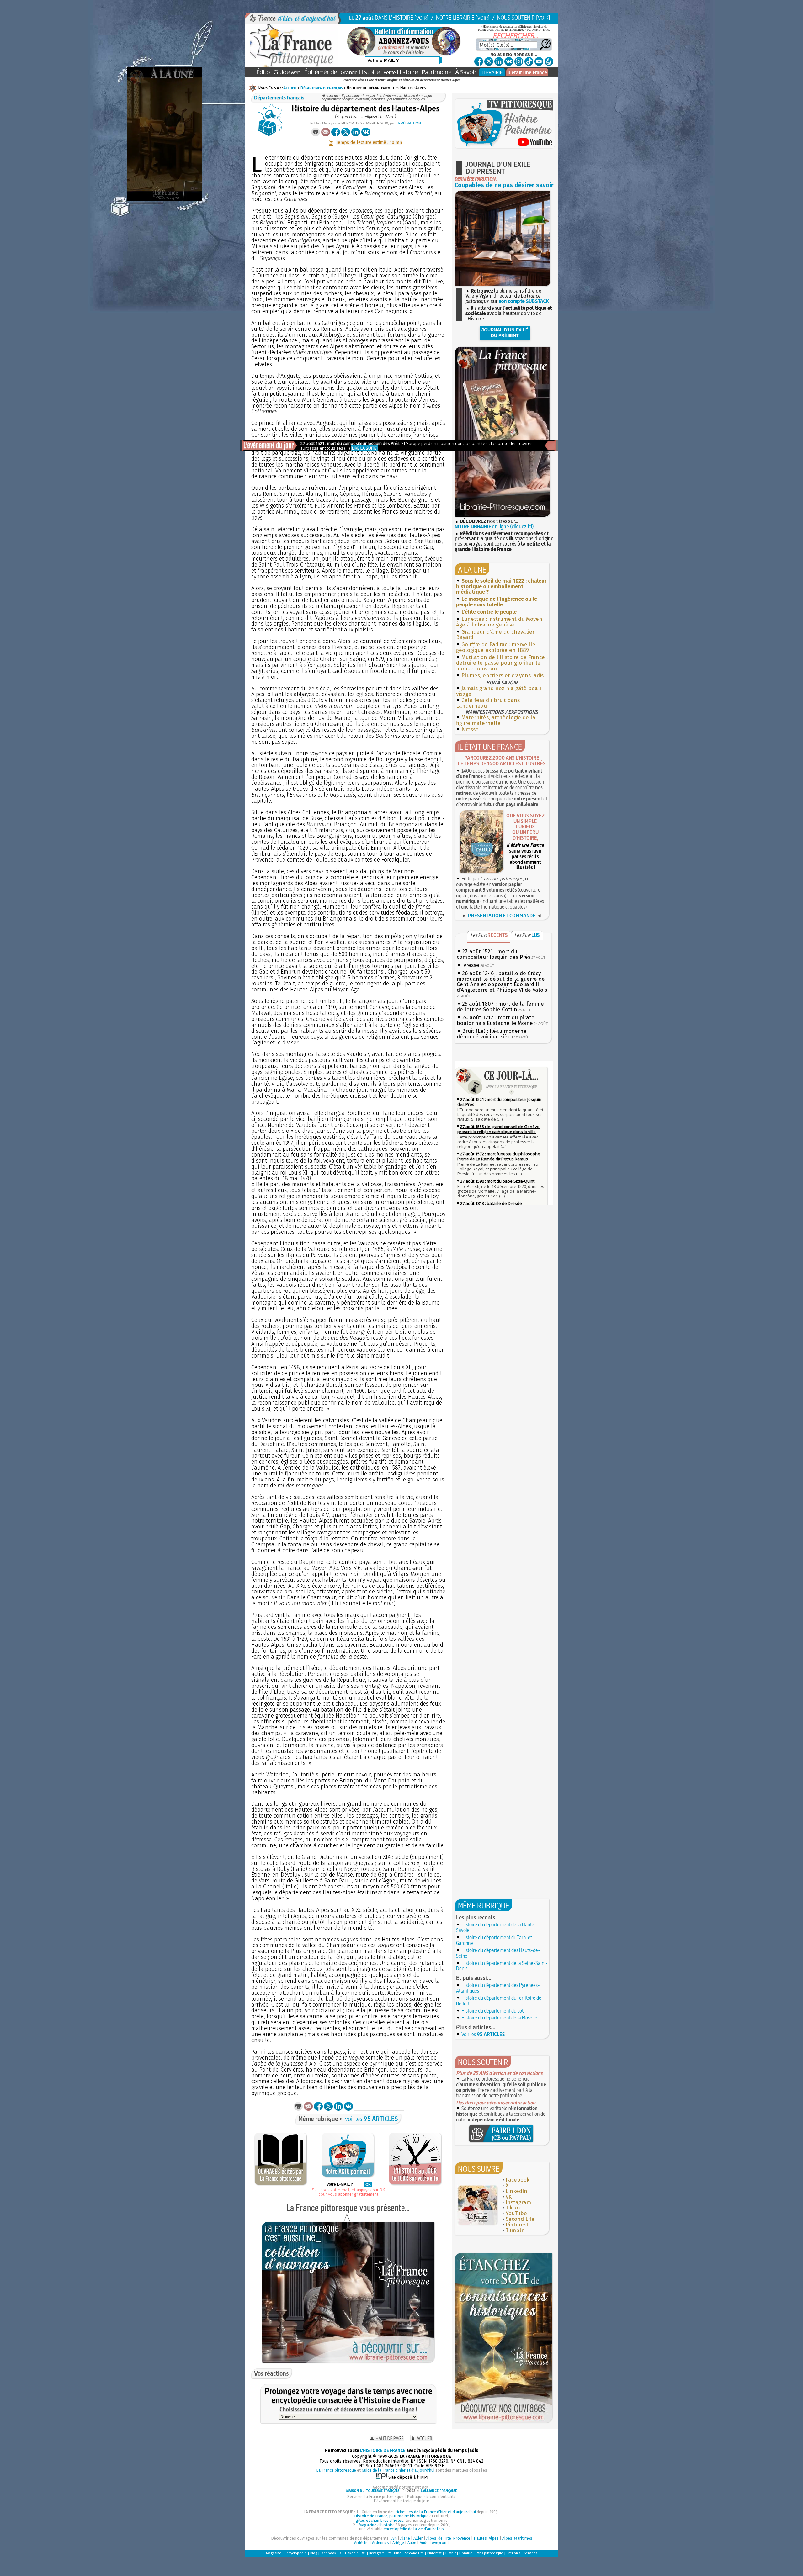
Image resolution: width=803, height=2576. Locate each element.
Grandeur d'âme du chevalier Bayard (495, 635)
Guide (287, 72)
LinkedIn (516, 2191)
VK (509, 2197)
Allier (418, 2538)
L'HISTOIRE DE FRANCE (383, 2450)
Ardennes (380, 2543)
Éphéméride (320, 72)
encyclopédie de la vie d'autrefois (414, 2529)
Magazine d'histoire (377, 2525)
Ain (394, 2538)
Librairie (466, 2553)
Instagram (518, 2202)
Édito (263, 72)
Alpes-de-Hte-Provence (448, 2538)
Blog (314, 2553)
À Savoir (466, 72)
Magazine (274, 2553)
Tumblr (515, 2230)
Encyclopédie (296, 2553)
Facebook (518, 2180)
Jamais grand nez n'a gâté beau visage (499, 691)
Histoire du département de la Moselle (499, 2018)
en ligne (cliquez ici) (494, 527)
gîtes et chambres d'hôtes (380, 2520)
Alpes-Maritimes (517, 2538)
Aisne (405, 2538)
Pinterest (517, 2225)
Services (531, 2553)
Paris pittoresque (489, 2553)
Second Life (520, 2219)
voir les (372, 2119)
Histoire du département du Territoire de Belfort (499, 2001)
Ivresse (470, 729)
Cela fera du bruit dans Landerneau (488, 703)
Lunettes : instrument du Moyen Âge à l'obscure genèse (499, 622)
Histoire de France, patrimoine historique (391, 2516)
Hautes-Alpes (486, 2538)
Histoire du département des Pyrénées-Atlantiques (498, 1988)
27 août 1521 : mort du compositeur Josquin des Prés (494, 954)
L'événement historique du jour (401, 2501)
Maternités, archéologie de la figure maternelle (496, 720)
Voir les (483, 2034)
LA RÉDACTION (408, 123)
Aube (412, 2543)
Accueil (290, 88)
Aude (424, 2543)
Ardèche (361, 2543)
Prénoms (513, 2553)
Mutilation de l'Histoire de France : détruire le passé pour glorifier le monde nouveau (502, 663)
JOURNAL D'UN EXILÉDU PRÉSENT (505, 333)
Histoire (360, 72)
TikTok (513, 2208)
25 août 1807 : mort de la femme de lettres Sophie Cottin (500, 1007)
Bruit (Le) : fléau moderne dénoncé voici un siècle (492, 1034)
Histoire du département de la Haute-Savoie (496, 1927)
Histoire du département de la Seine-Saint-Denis (502, 1966)
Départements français (322, 88)
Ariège (398, 2543)
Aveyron (439, 2543)
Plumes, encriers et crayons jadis (503, 676)
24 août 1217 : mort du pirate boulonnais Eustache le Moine (496, 1020)
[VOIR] (421, 18)
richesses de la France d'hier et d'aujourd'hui (436, 2512)
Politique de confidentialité (431, 2497)
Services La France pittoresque (375, 2497)
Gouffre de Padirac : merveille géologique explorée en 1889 (496, 647)
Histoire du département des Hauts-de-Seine (498, 1953)
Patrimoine (436, 72)
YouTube (516, 2213)
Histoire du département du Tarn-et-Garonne (495, 1940)
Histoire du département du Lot (492, 2011)
